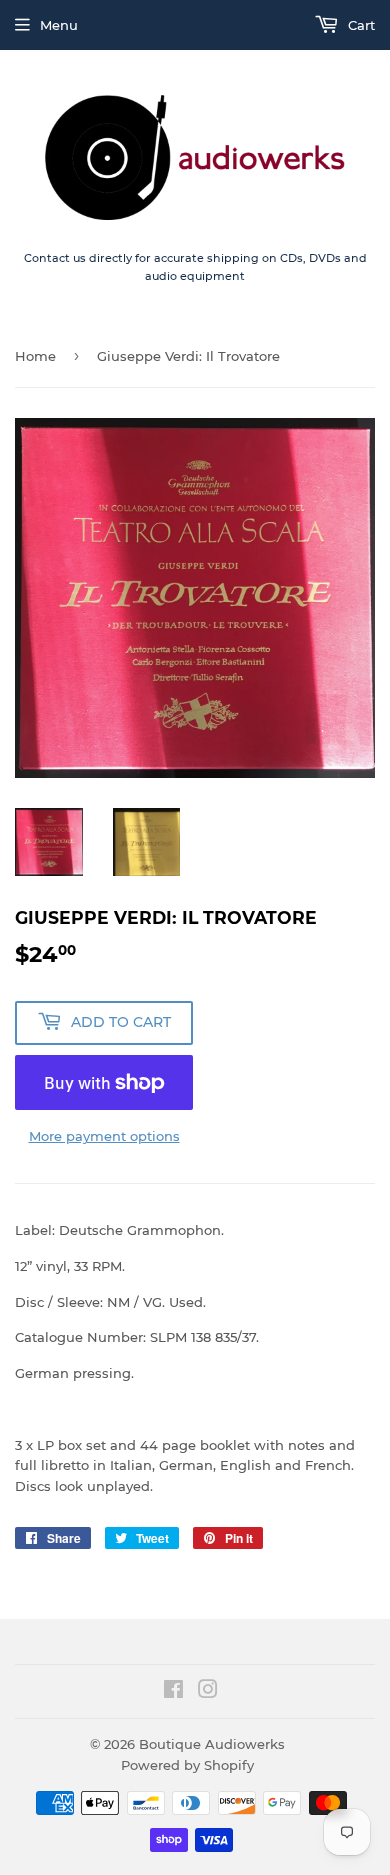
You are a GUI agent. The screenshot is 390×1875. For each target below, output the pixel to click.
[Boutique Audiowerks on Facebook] (173, 1692)
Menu (59, 25)
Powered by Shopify (187, 1765)
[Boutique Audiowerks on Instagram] (208, 1692)
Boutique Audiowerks (212, 1744)
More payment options (104, 1136)
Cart (359, 25)
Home (35, 356)
